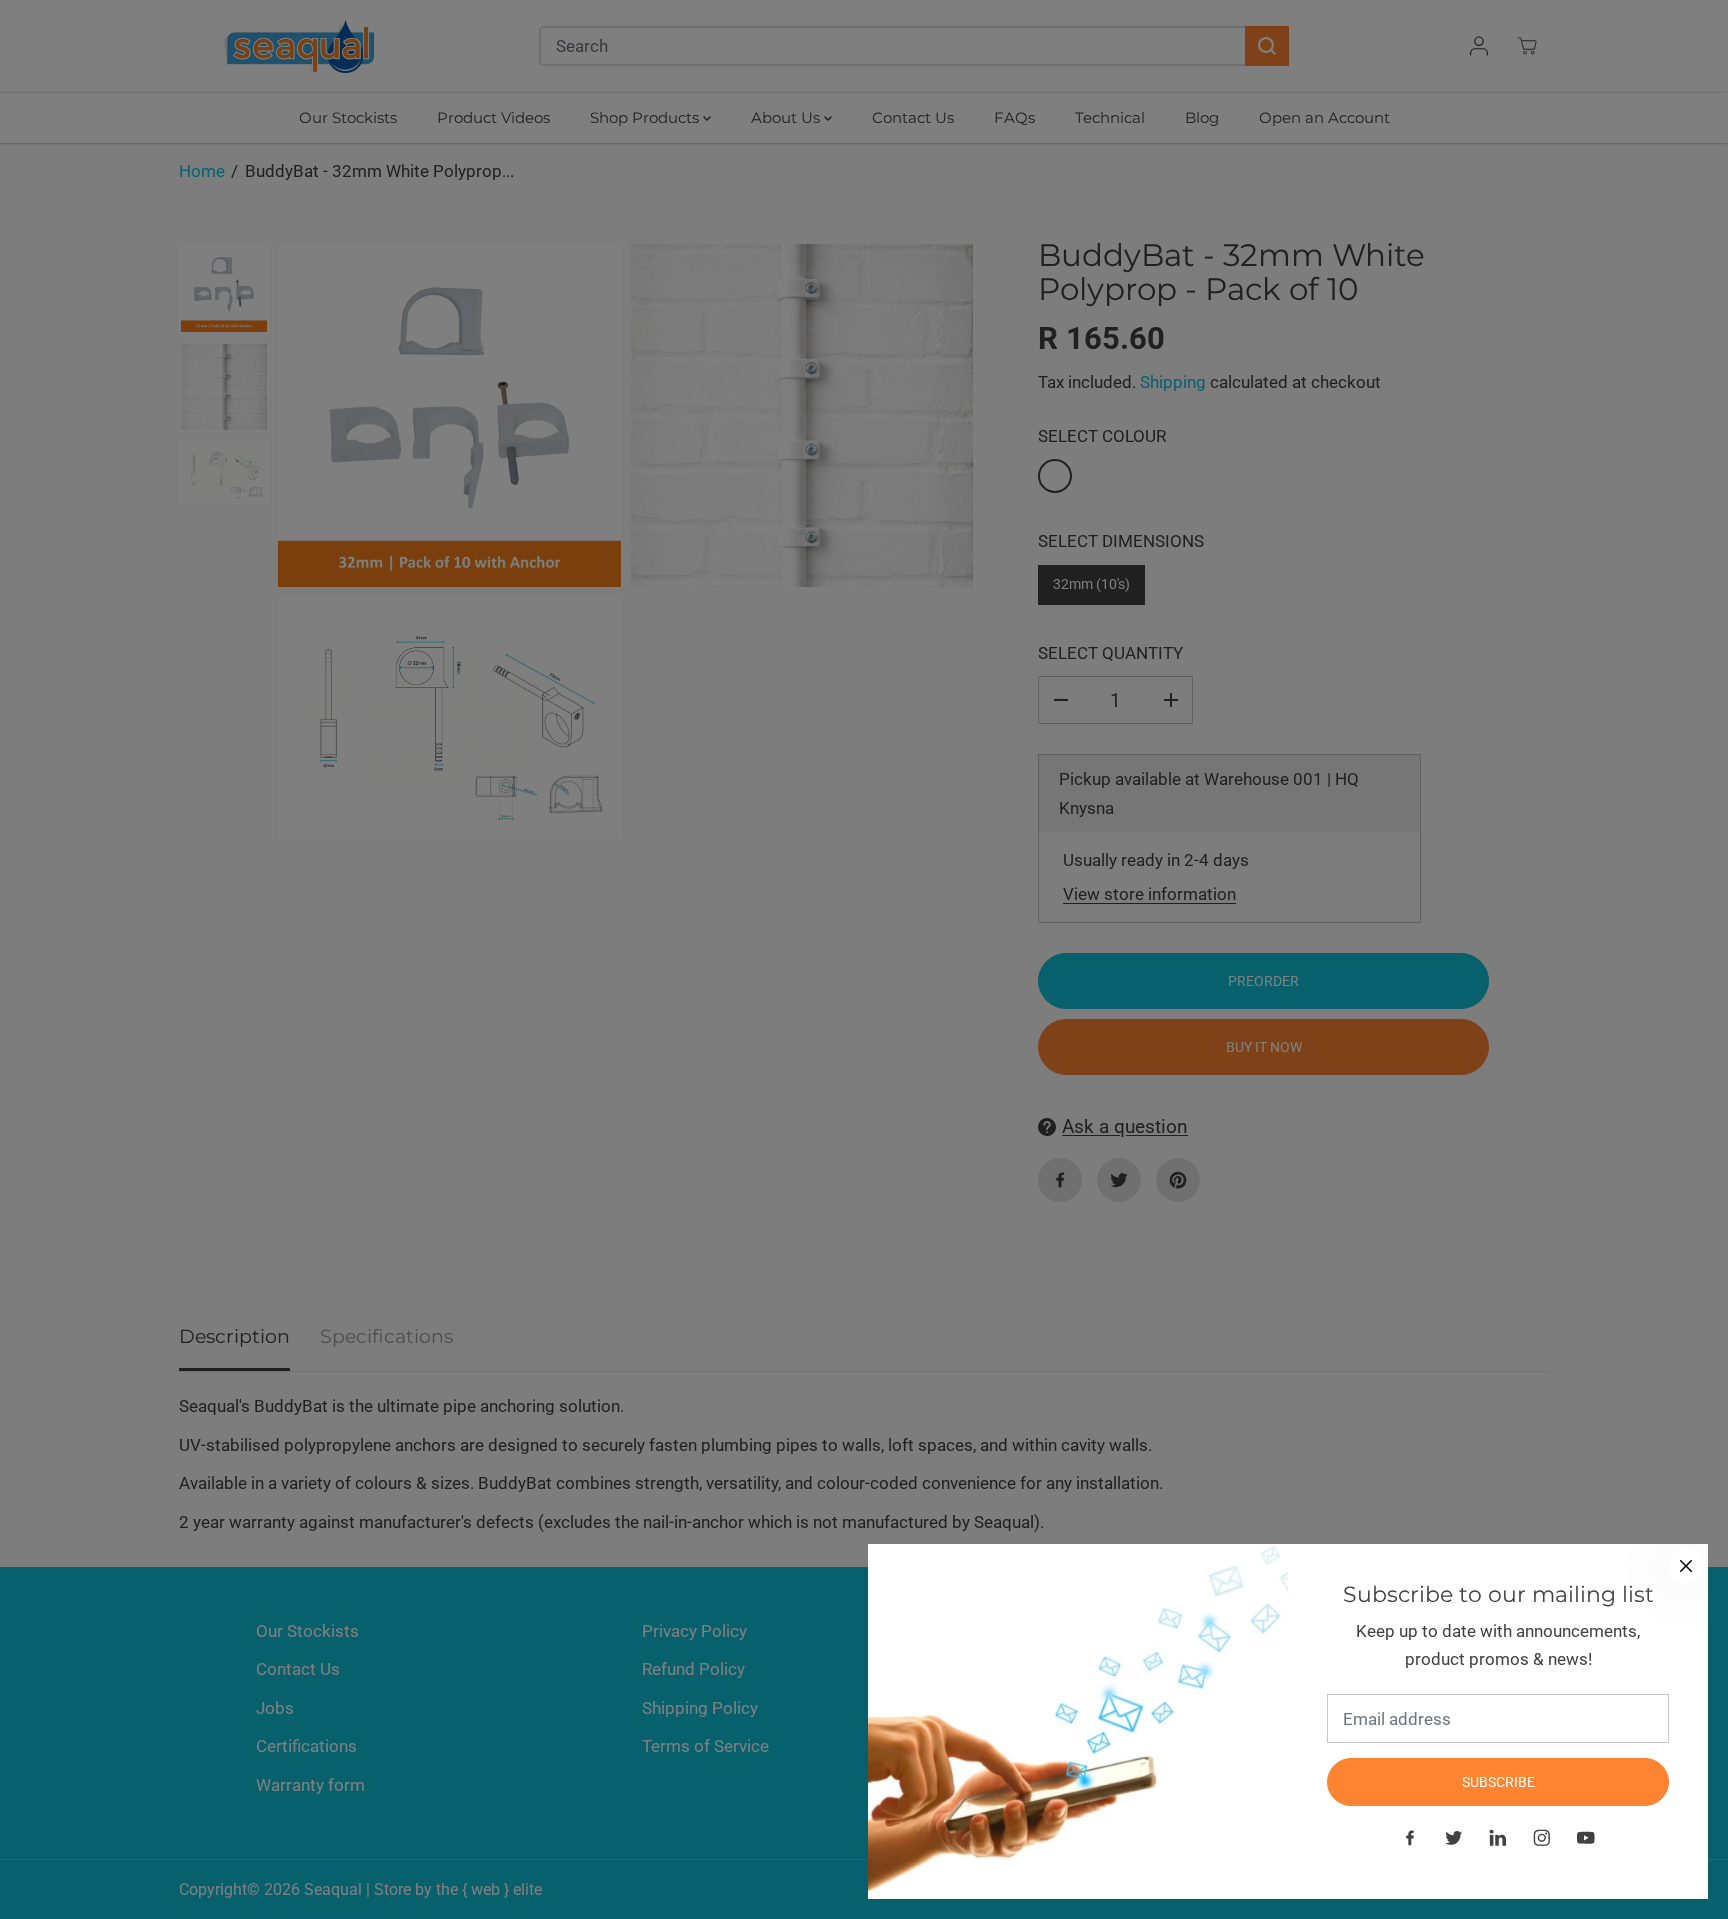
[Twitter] (1454, 1838)
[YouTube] (1586, 1838)
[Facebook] (1410, 1838)
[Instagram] (1542, 1838)
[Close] (1686, 1566)
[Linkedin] (1498, 1838)
